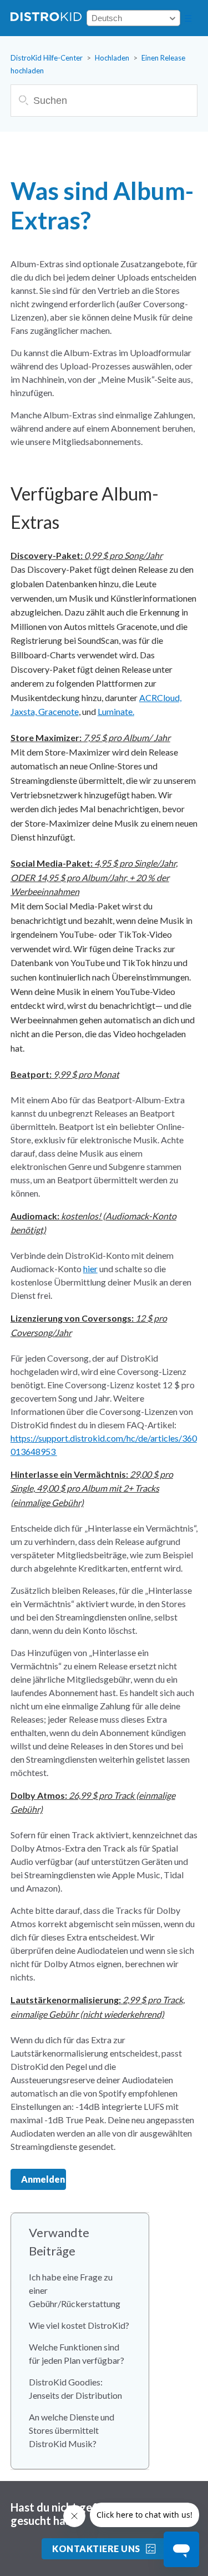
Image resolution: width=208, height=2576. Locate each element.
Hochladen (112, 58)
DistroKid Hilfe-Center (47, 58)
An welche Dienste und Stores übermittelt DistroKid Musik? (72, 2430)
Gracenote (59, 711)
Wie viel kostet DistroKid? (79, 2325)
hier (90, 1269)
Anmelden (43, 2179)
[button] (188, 18)
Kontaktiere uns (96, 2549)
